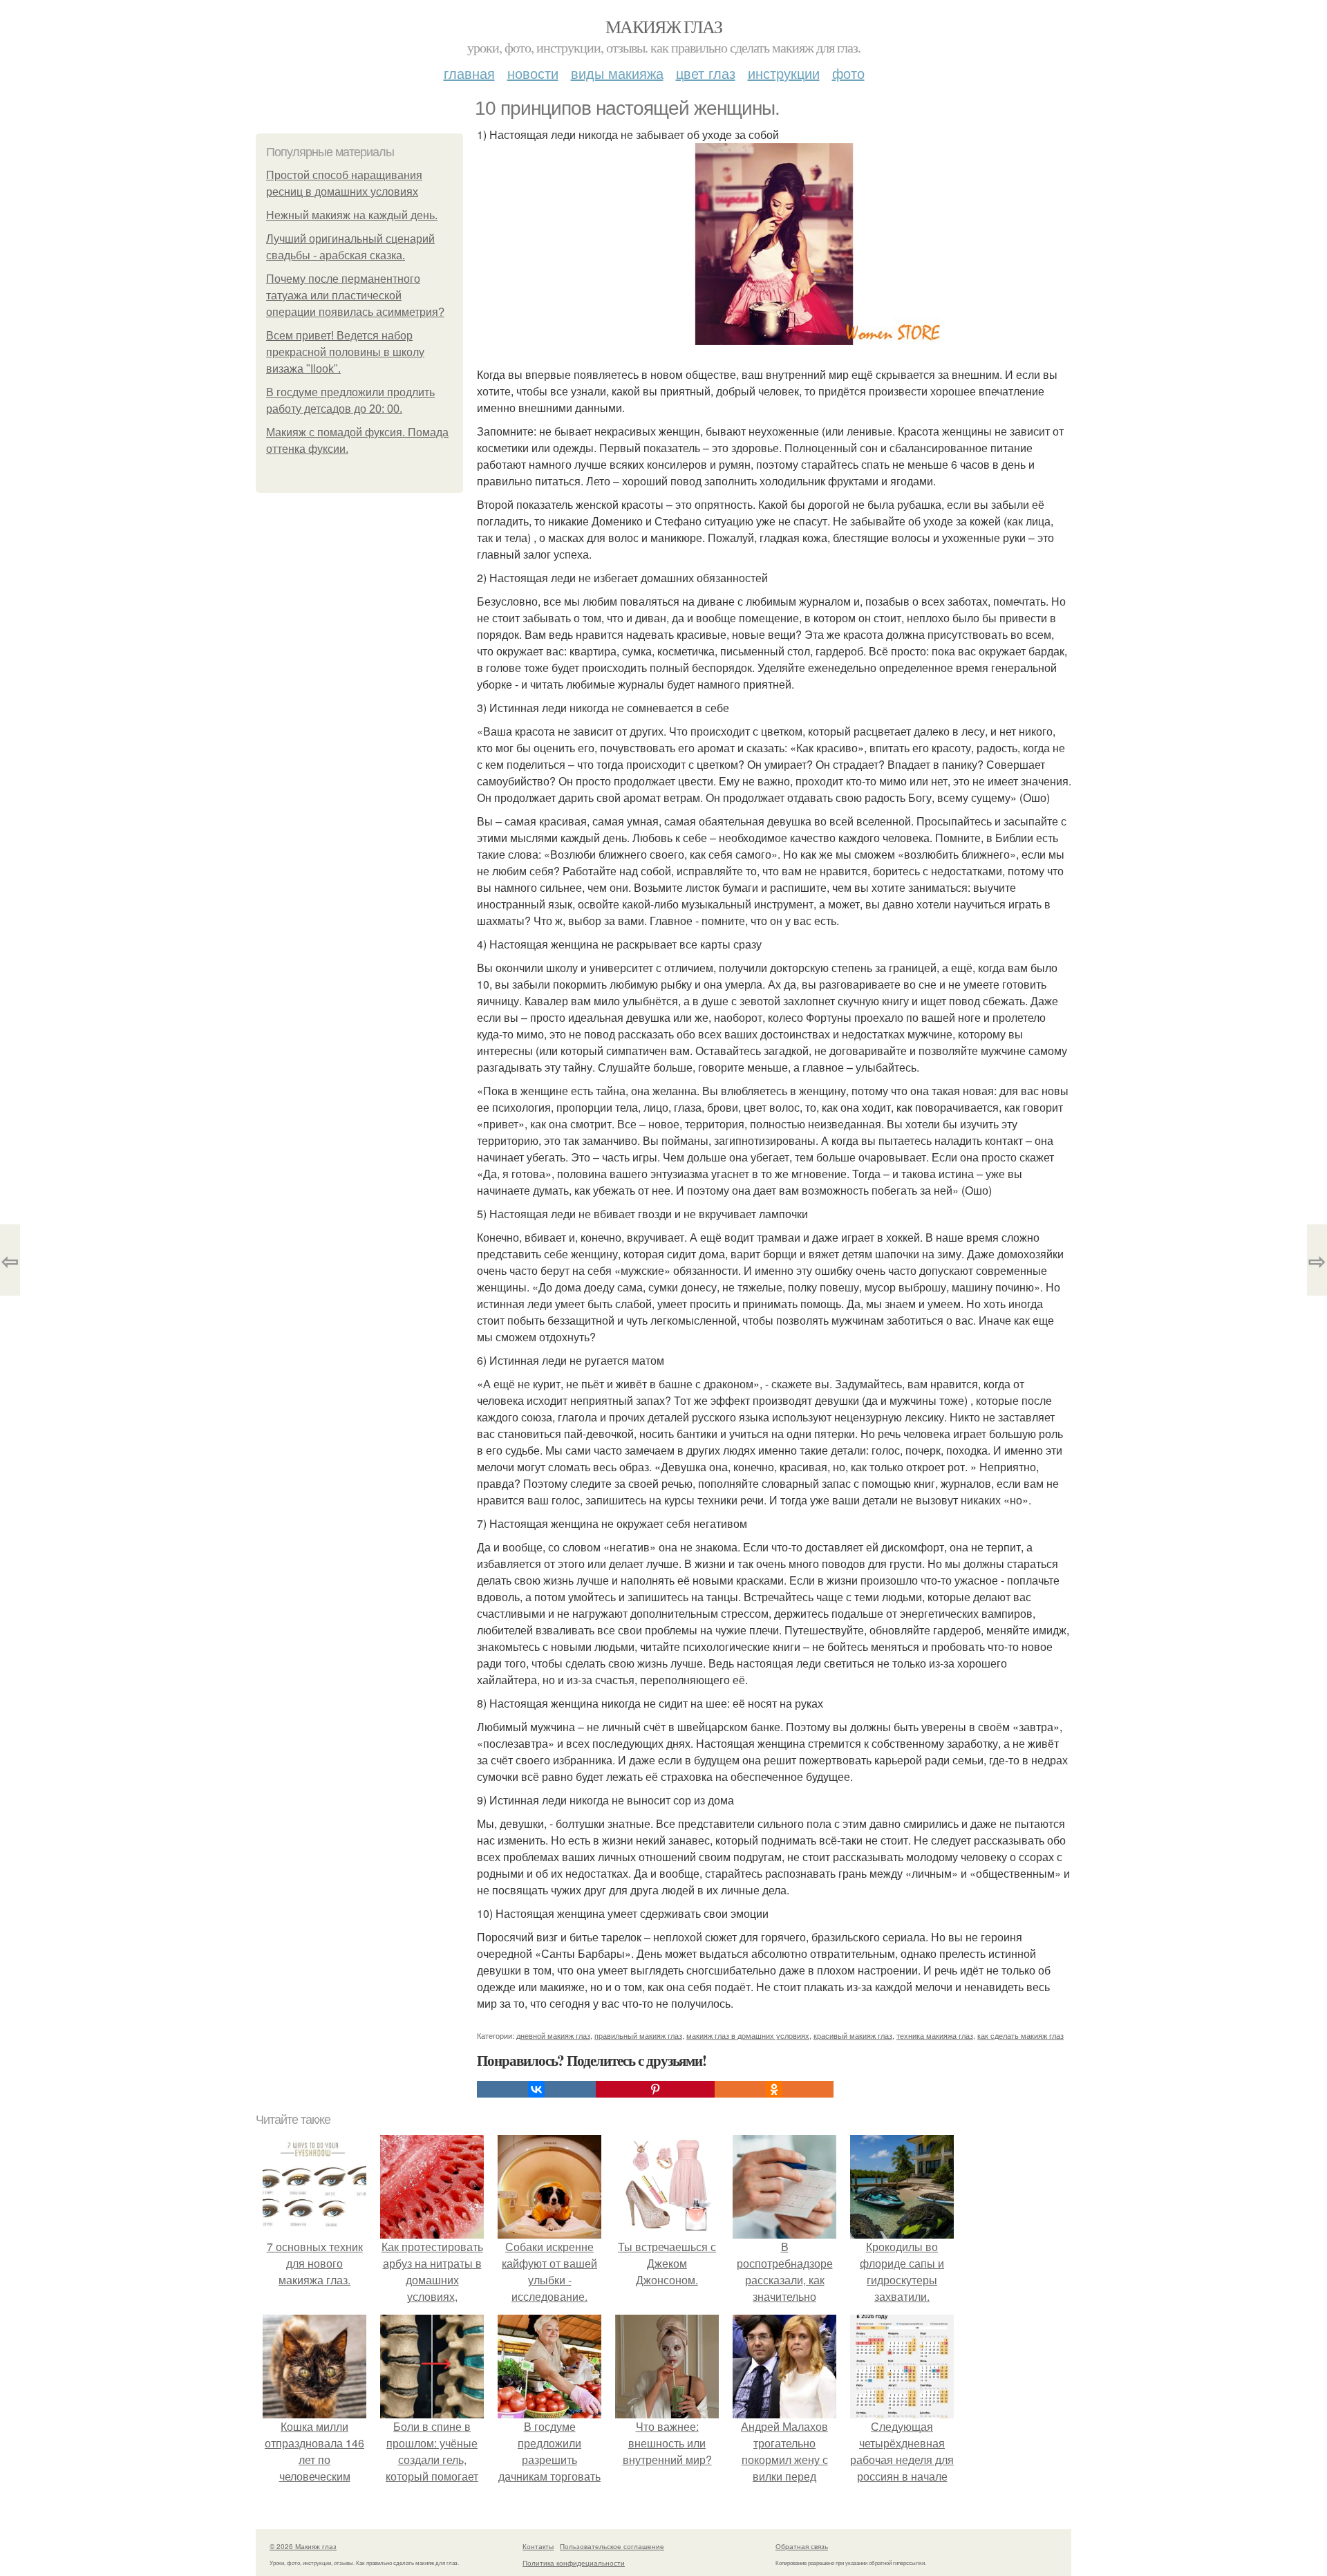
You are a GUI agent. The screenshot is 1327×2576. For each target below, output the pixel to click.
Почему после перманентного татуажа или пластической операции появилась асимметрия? (355, 296)
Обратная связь (802, 2546)
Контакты (538, 2546)
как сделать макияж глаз (1020, 2035)
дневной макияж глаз (553, 2035)
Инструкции (784, 73)
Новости (533, 73)
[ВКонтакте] (536, 2089)
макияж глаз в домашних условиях (748, 2035)
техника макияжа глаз (935, 2035)
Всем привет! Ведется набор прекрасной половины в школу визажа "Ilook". (345, 352)
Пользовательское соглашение (612, 2546)
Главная (469, 73)
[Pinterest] (655, 2089)
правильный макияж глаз (638, 2035)
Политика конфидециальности (574, 2563)
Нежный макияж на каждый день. (352, 215)
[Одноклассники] (774, 2089)
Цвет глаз (706, 73)
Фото (848, 73)
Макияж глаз (663, 26)
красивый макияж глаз (853, 2035)
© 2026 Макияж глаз (303, 2546)
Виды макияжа (617, 73)
